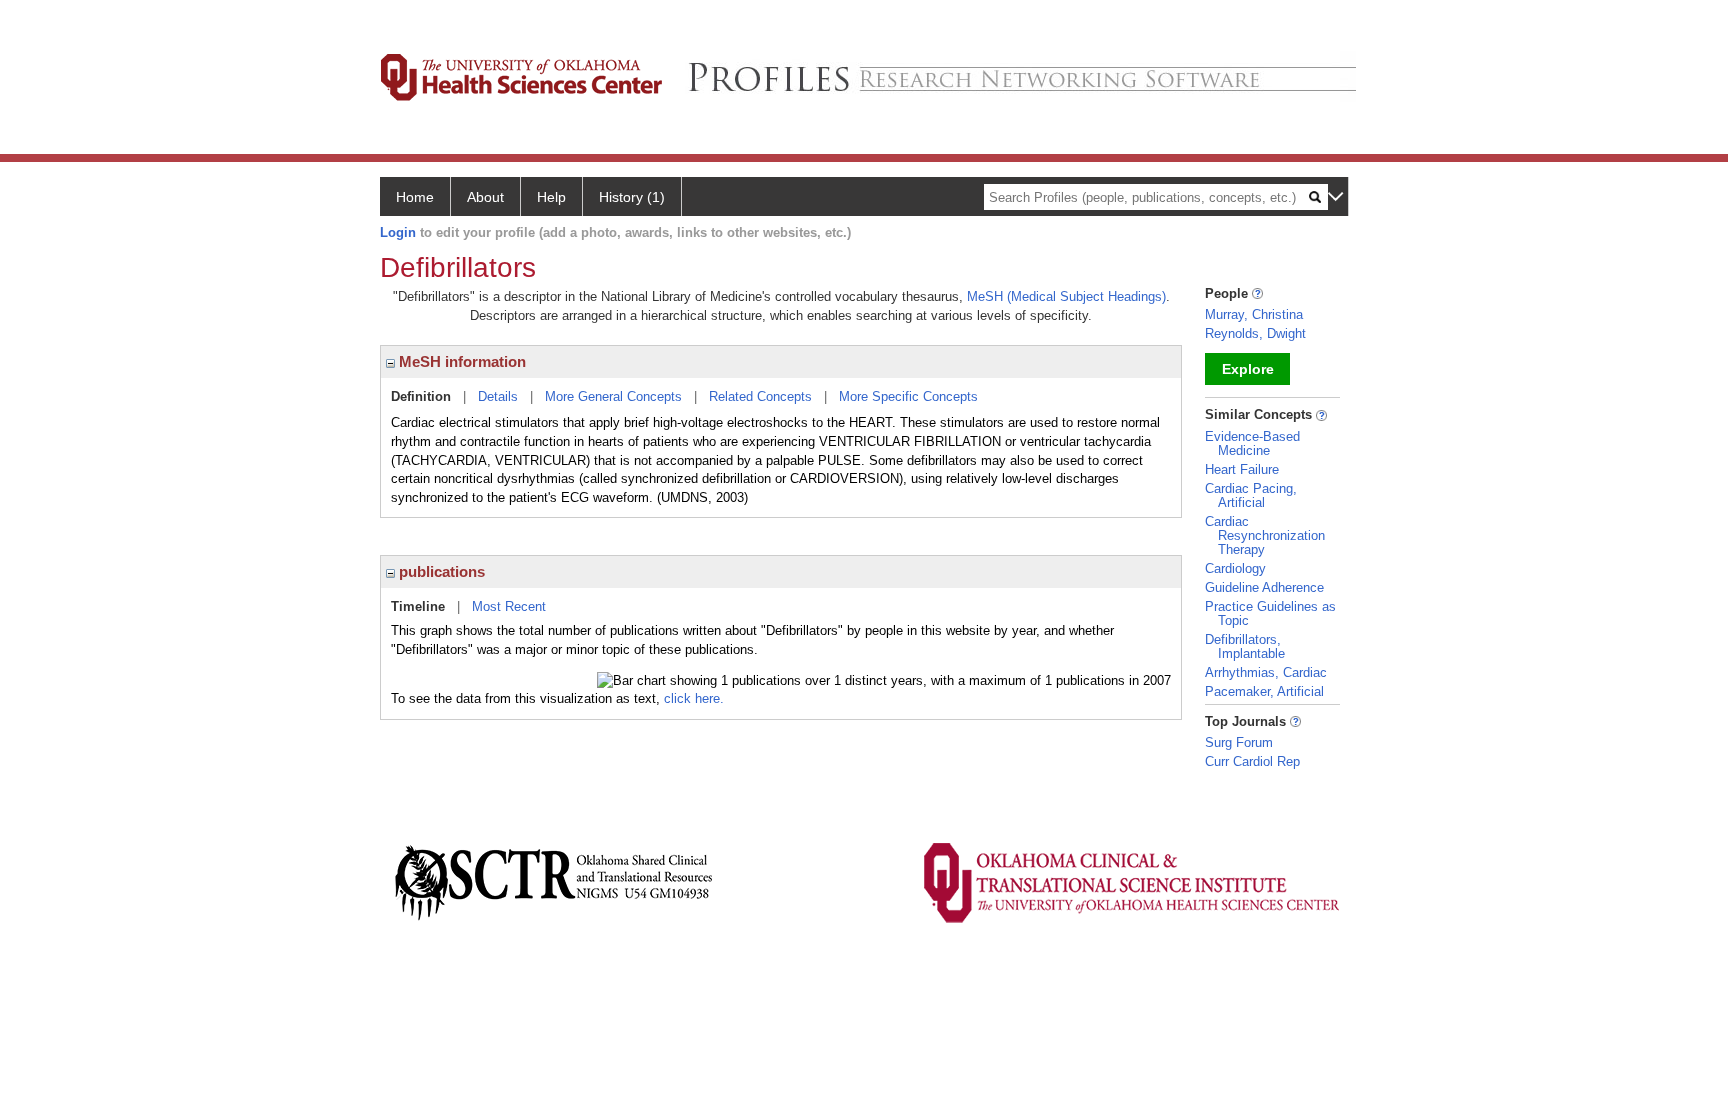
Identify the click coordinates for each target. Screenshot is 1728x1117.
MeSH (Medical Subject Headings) (1066, 296)
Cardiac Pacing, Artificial (1251, 495)
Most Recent (509, 606)
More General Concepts (613, 396)
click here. (694, 698)
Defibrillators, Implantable (1245, 646)
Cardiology (1235, 568)
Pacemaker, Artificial (1264, 691)
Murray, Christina (1254, 314)
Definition (421, 396)
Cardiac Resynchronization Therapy (1265, 535)
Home (415, 197)
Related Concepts (760, 396)
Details (498, 396)
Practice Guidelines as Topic (1270, 613)
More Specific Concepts (908, 396)
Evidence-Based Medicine (1252, 443)
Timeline (418, 606)
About (485, 197)
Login (398, 232)
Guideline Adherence (1264, 587)
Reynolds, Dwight (1255, 333)
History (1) (632, 197)
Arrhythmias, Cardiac (1266, 672)
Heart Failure (1242, 469)
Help (551, 197)
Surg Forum (1239, 742)
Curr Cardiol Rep (1252, 761)
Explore (1248, 369)
